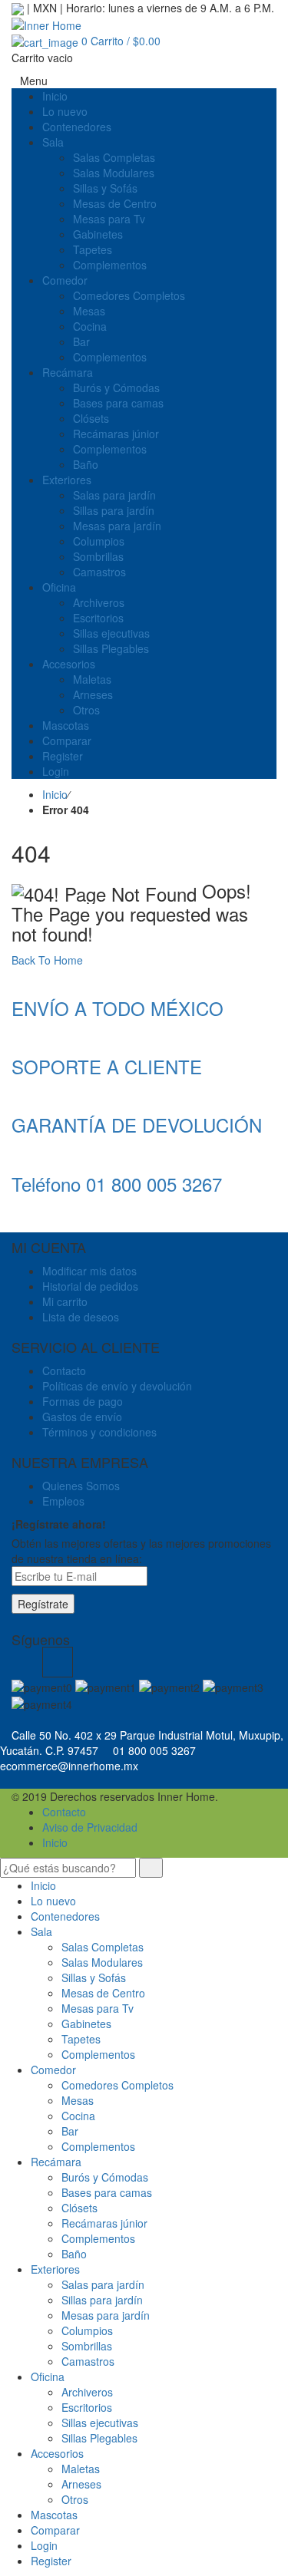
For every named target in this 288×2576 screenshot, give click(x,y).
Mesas (78, 2100)
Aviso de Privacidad (90, 1827)
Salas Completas (103, 1947)
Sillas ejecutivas (100, 2423)
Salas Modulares (102, 1962)
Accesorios (57, 2453)
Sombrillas (87, 2346)
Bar (70, 2131)
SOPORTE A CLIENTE (107, 1066)
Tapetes (81, 2039)
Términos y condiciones (99, 1432)
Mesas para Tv (98, 2008)
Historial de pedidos (90, 1286)
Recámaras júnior (104, 2223)
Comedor (53, 2070)
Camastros (88, 2361)
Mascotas (54, 2515)
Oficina (48, 2376)
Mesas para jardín (106, 2315)
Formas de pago (83, 1401)
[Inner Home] (46, 23)
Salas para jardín (103, 2284)
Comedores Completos (118, 2085)
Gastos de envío (82, 1417)
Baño (74, 2254)
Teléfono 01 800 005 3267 (117, 1184)
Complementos (98, 2054)
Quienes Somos (81, 1486)
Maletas (81, 2469)
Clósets (79, 2208)
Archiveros (87, 2392)
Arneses (81, 2484)
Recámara (56, 2162)
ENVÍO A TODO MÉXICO (118, 1008)
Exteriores (55, 2269)
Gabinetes (86, 2024)
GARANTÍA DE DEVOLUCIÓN (137, 1125)
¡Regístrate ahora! (59, 1524)
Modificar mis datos (89, 1271)
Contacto (64, 1370)
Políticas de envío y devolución (117, 1386)
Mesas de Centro (103, 1993)
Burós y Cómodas (105, 2177)
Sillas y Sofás (94, 1977)
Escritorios (87, 2407)
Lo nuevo (53, 1901)
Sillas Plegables (99, 2438)
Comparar (55, 2530)
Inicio (55, 794)
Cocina (78, 2116)
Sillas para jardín (102, 2300)
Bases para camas (107, 2192)
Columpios (87, 2330)
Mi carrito (65, 1301)
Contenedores (65, 1916)
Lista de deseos (81, 1317)
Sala (41, 1931)
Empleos (63, 1501)
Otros (75, 2499)
